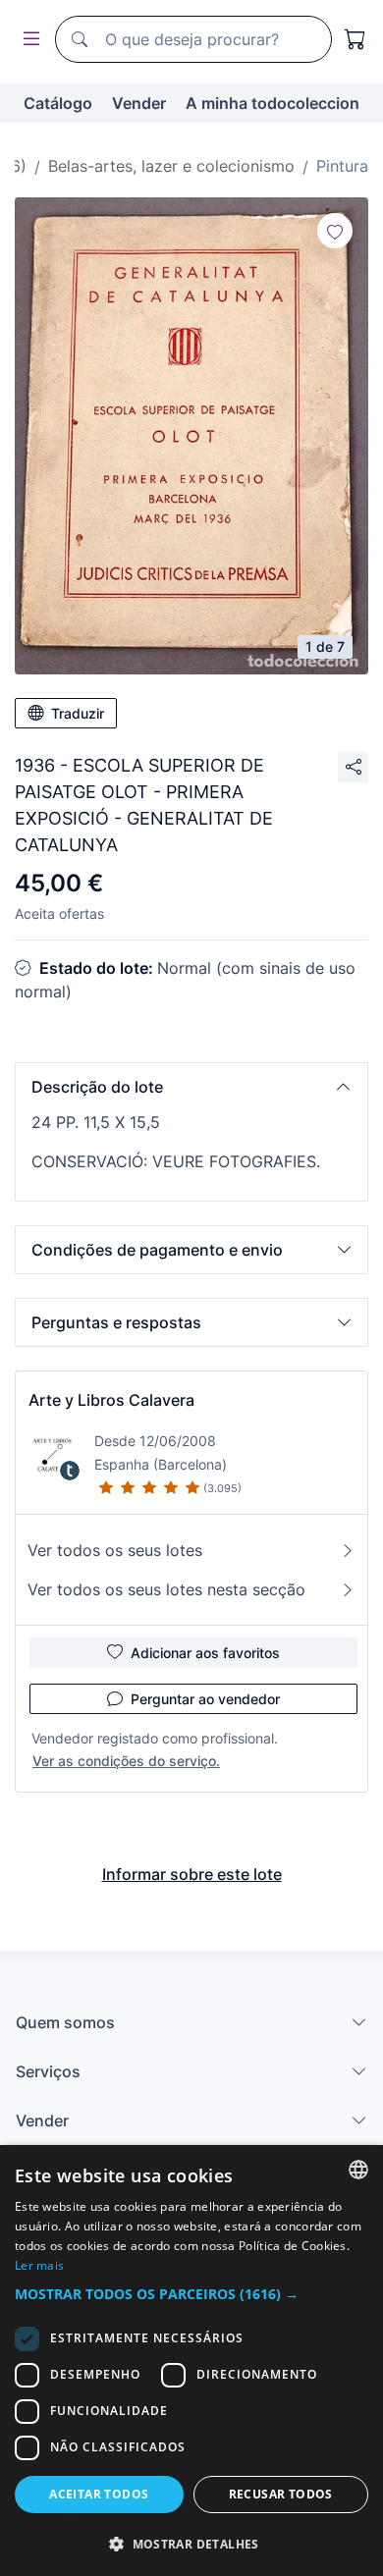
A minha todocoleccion (273, 103)
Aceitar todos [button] (99, 2494)
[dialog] (191, 2361)
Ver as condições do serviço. (126, 1761)
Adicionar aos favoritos (205, 1653)
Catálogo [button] (58, 103)
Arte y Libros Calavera (111, 1400)
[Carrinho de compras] (356, 39)
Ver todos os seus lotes (115, 1550)
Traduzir (78, 713)
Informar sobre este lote (192, 1874)
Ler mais (39, 2265)
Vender (139, 103)
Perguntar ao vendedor (205, 1699)
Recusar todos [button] (281, 2494)
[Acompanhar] (335, 231)
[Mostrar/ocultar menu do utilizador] (27, 40)
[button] (191, 1087)
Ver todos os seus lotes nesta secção (166, 1589)
